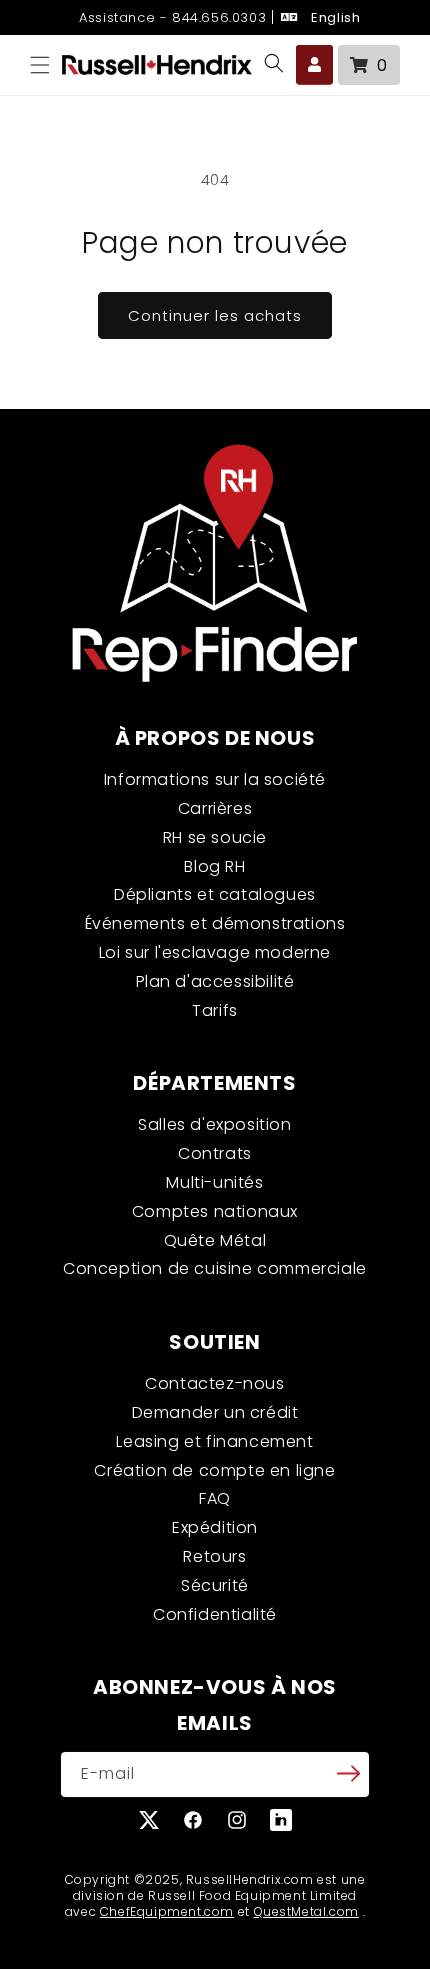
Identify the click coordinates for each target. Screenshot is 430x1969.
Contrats (215, 1153)
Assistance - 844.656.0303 (171, 17)
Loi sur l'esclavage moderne (215, 952)
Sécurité (215, 1585)
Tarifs (215, 1010)
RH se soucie (215, 837)
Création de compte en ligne (214, 1470)
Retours (214, 1556)
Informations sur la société (215, 779)
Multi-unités (214, 1182)
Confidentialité (215, 1614)
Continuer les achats (215, 315)
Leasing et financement (214, 1441)
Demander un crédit (215, 1412)
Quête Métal (215, 1240)
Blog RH (214, 866)
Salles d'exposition (214, 1124)
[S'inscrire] (348, 1773)
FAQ (215, 1498)
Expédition (215, 1527)
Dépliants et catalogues (215, 894)
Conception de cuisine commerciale (215, 1268)
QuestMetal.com (306, 1911)
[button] (40, 65)
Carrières (215, 808)
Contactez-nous (214, 1383)
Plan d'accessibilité (215, 981)
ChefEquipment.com (167, 1911)
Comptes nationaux (215, 1211)
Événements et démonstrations (215, 923)
